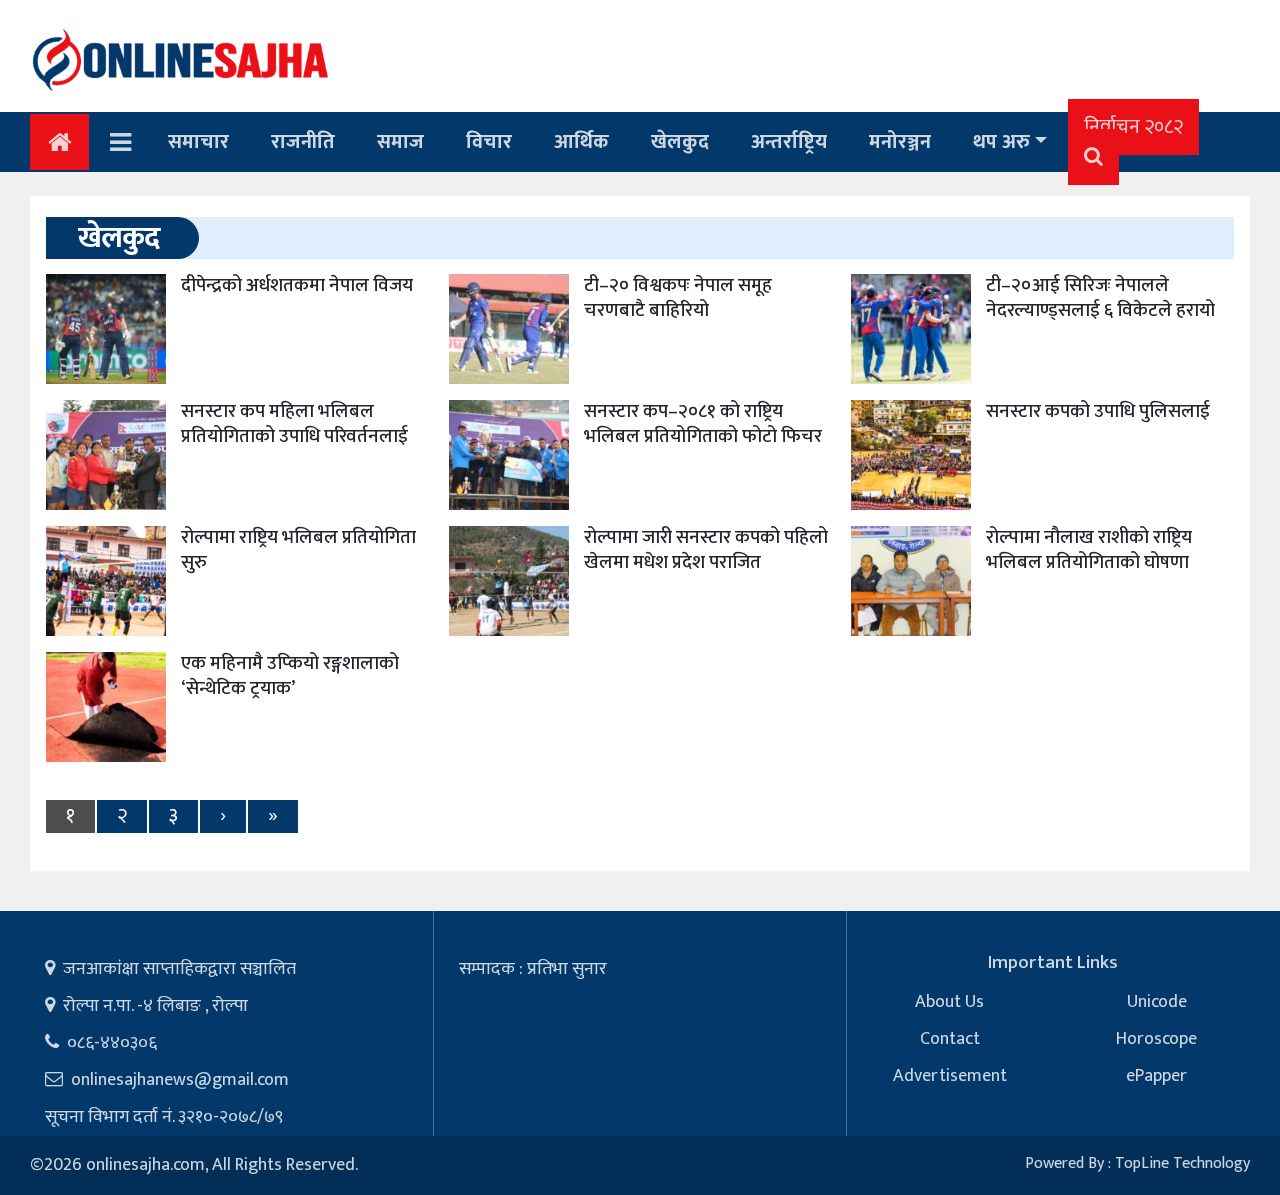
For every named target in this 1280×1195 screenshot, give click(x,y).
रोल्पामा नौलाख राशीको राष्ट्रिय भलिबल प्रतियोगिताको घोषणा (1089, 550)
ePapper (1156, 1076)
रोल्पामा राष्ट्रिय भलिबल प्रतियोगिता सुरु (298, 550)
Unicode (1157, 1002)
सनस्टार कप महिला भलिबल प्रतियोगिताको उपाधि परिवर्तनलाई (294, 424)
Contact (950, 1039)
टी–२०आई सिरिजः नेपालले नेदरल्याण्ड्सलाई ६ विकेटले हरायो (1100, 298)
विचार (489, 142)
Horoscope (1156, 1039)
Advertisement (950, 1076)
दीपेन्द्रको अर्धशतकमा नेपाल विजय (297, 285)
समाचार (198, 142)
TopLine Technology (1182, 1163)
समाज (400, 142)
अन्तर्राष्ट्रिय (789, 142)
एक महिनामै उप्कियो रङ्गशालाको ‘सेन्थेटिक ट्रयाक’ (290, 676)
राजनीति (303, 142)
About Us (949, 1002)
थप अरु (1001, 142)
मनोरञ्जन (900, 142)
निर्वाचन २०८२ (1133, 127)
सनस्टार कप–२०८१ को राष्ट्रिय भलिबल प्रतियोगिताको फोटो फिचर (703, 424)
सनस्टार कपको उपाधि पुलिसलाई (1098, 411)
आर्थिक (581, 142)
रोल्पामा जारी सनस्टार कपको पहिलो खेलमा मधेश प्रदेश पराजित (706, 550)
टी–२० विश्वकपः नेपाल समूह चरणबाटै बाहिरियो (678, 298)
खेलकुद (680, 142)
